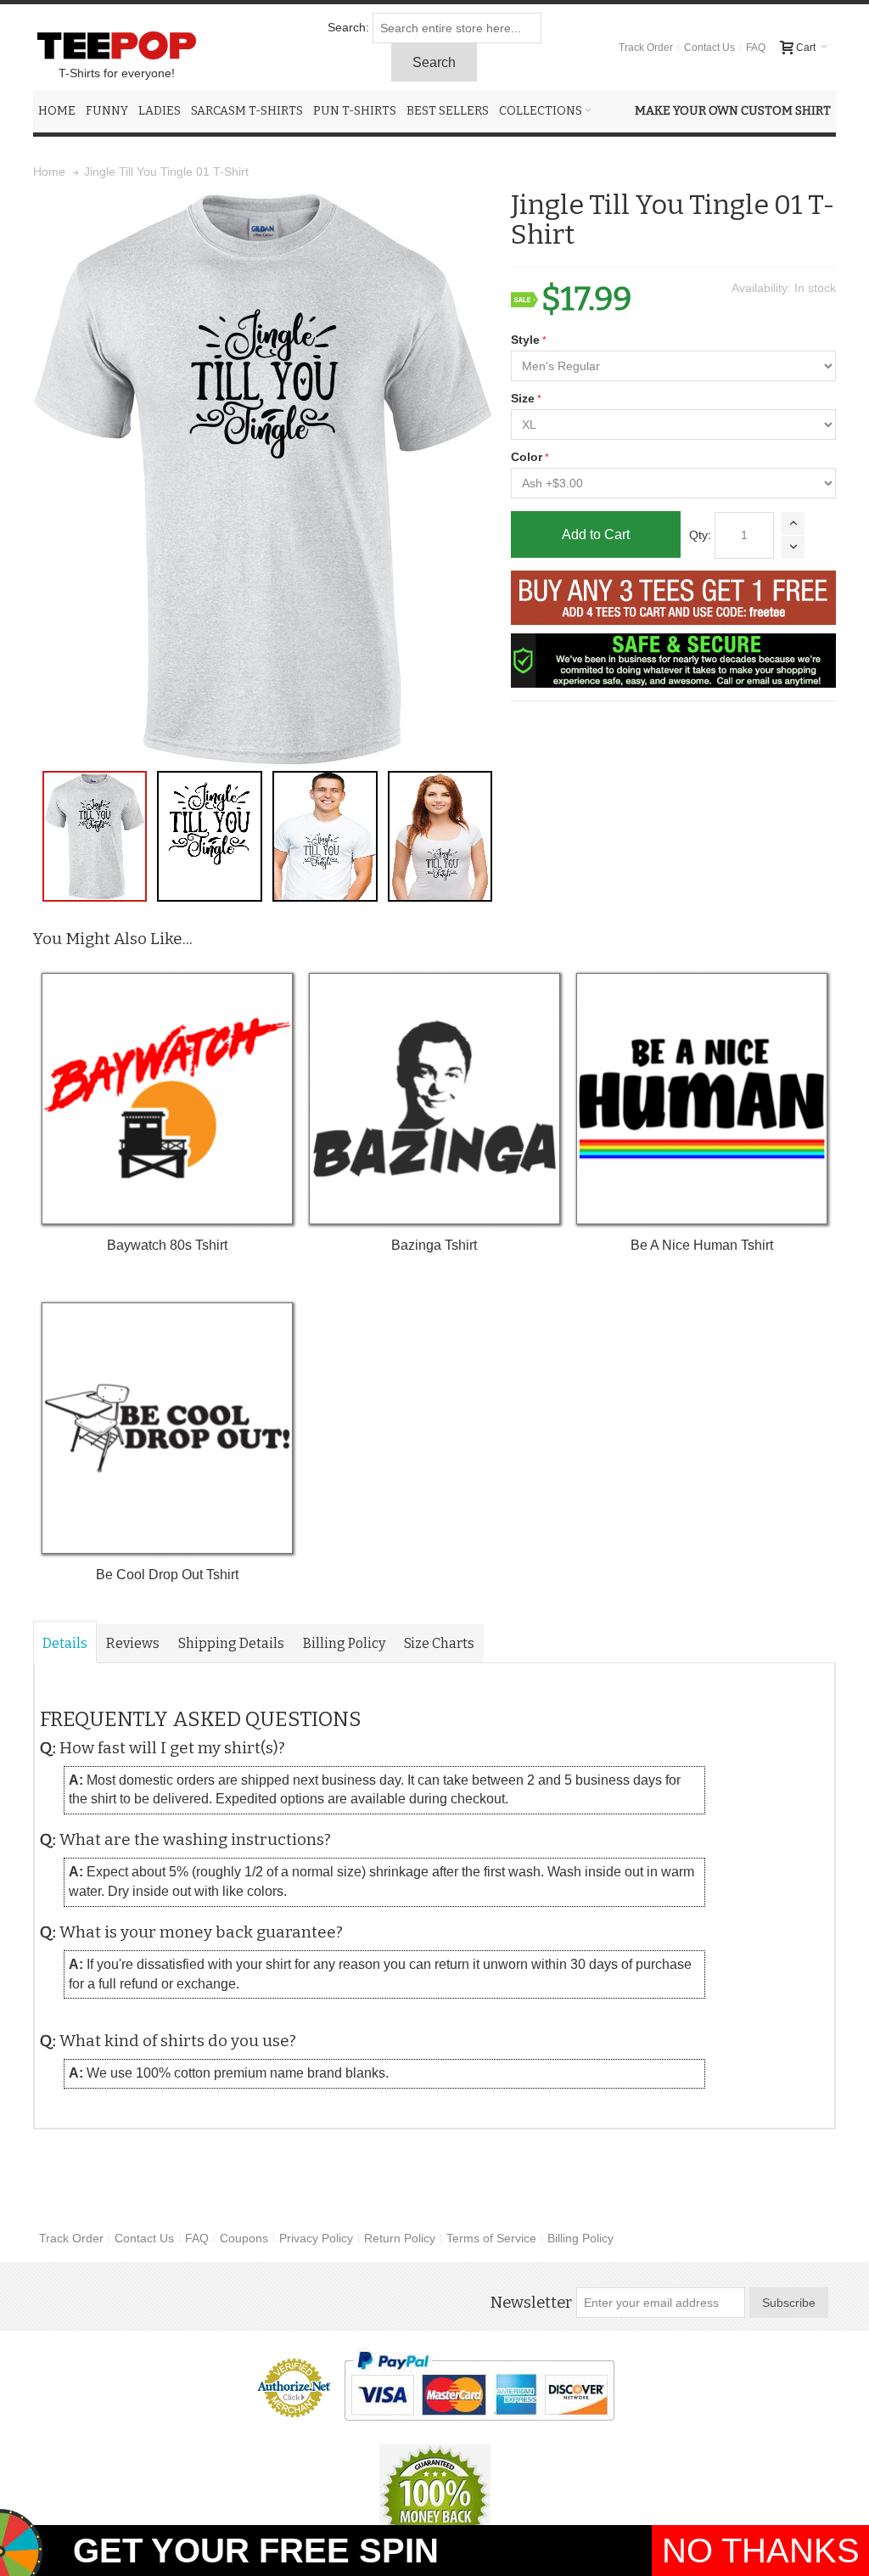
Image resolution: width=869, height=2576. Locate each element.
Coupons (244, 2238)
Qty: (700, 535)
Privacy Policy (316, 2238)
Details (65, 1643)
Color (527, 457)
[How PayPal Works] (479, 2386)
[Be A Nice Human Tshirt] (702, 1099)
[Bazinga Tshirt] (434, 1099)
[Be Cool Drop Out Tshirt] (167, 1428)
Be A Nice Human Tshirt (702, 1245)
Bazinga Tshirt (434, 1245)
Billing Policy (344, 1643)
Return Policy (400, 2238)
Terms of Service (491, 2238)
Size (523, 398)
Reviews (133, 1643)
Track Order (646, 48)
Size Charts (439, 1643)
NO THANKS (761, 2551)
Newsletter (531, 2303)
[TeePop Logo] (116, 45)
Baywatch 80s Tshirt (167, 1245)
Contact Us (709, 48)
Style (525, 340)
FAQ (756, 48)
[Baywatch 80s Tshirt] (167, 1099)
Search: (348, 27)
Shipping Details (231, 1643)
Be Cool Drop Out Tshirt (167, 1575)
